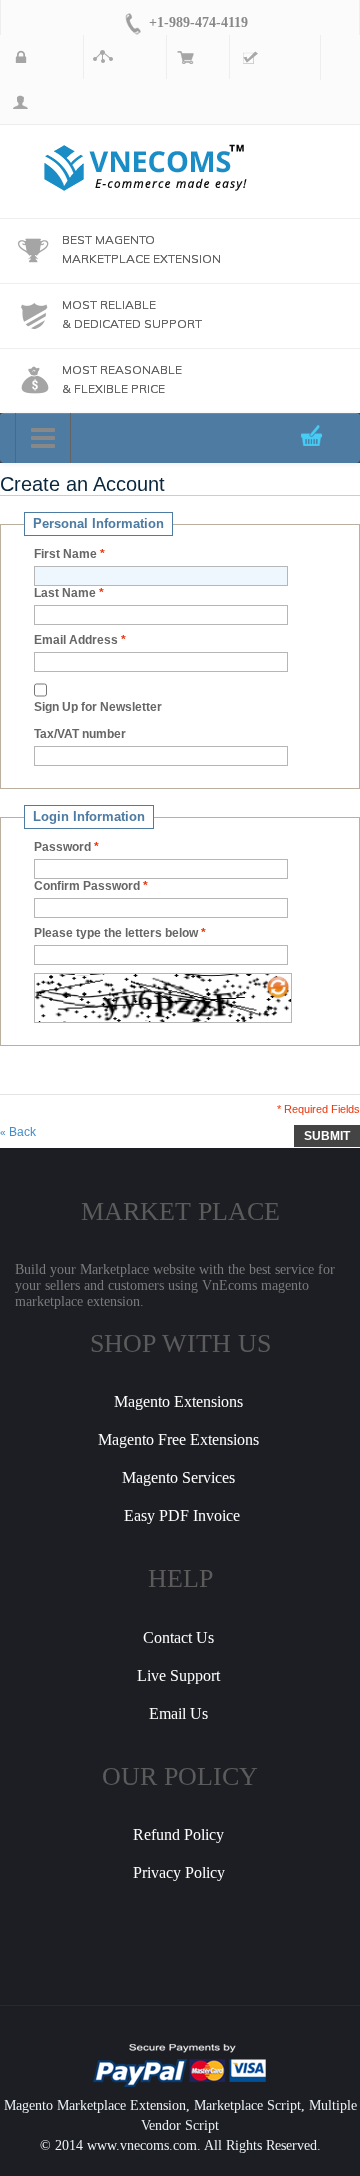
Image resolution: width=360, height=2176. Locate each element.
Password (62, 847)
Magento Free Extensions (178, 1439)
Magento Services (178, 1477)
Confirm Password (87, 886)
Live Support (178, 1675)
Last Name (65, 593)
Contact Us (178, 1637)
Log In (18, 102)
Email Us (178, 1713)
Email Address (76, 640)
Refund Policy (178, 1834)
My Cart (185, 57)
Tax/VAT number (80, 734)
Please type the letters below (116, 933)
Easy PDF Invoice (182, 1515)
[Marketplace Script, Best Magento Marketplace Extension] (146, 168)
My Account (28, 57)
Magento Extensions (178, 1401)
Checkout (262, 57)
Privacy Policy (179, 1872)
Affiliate (112, 57)
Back (18, 1132)
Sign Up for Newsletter (98, 707)
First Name (65, 554)
